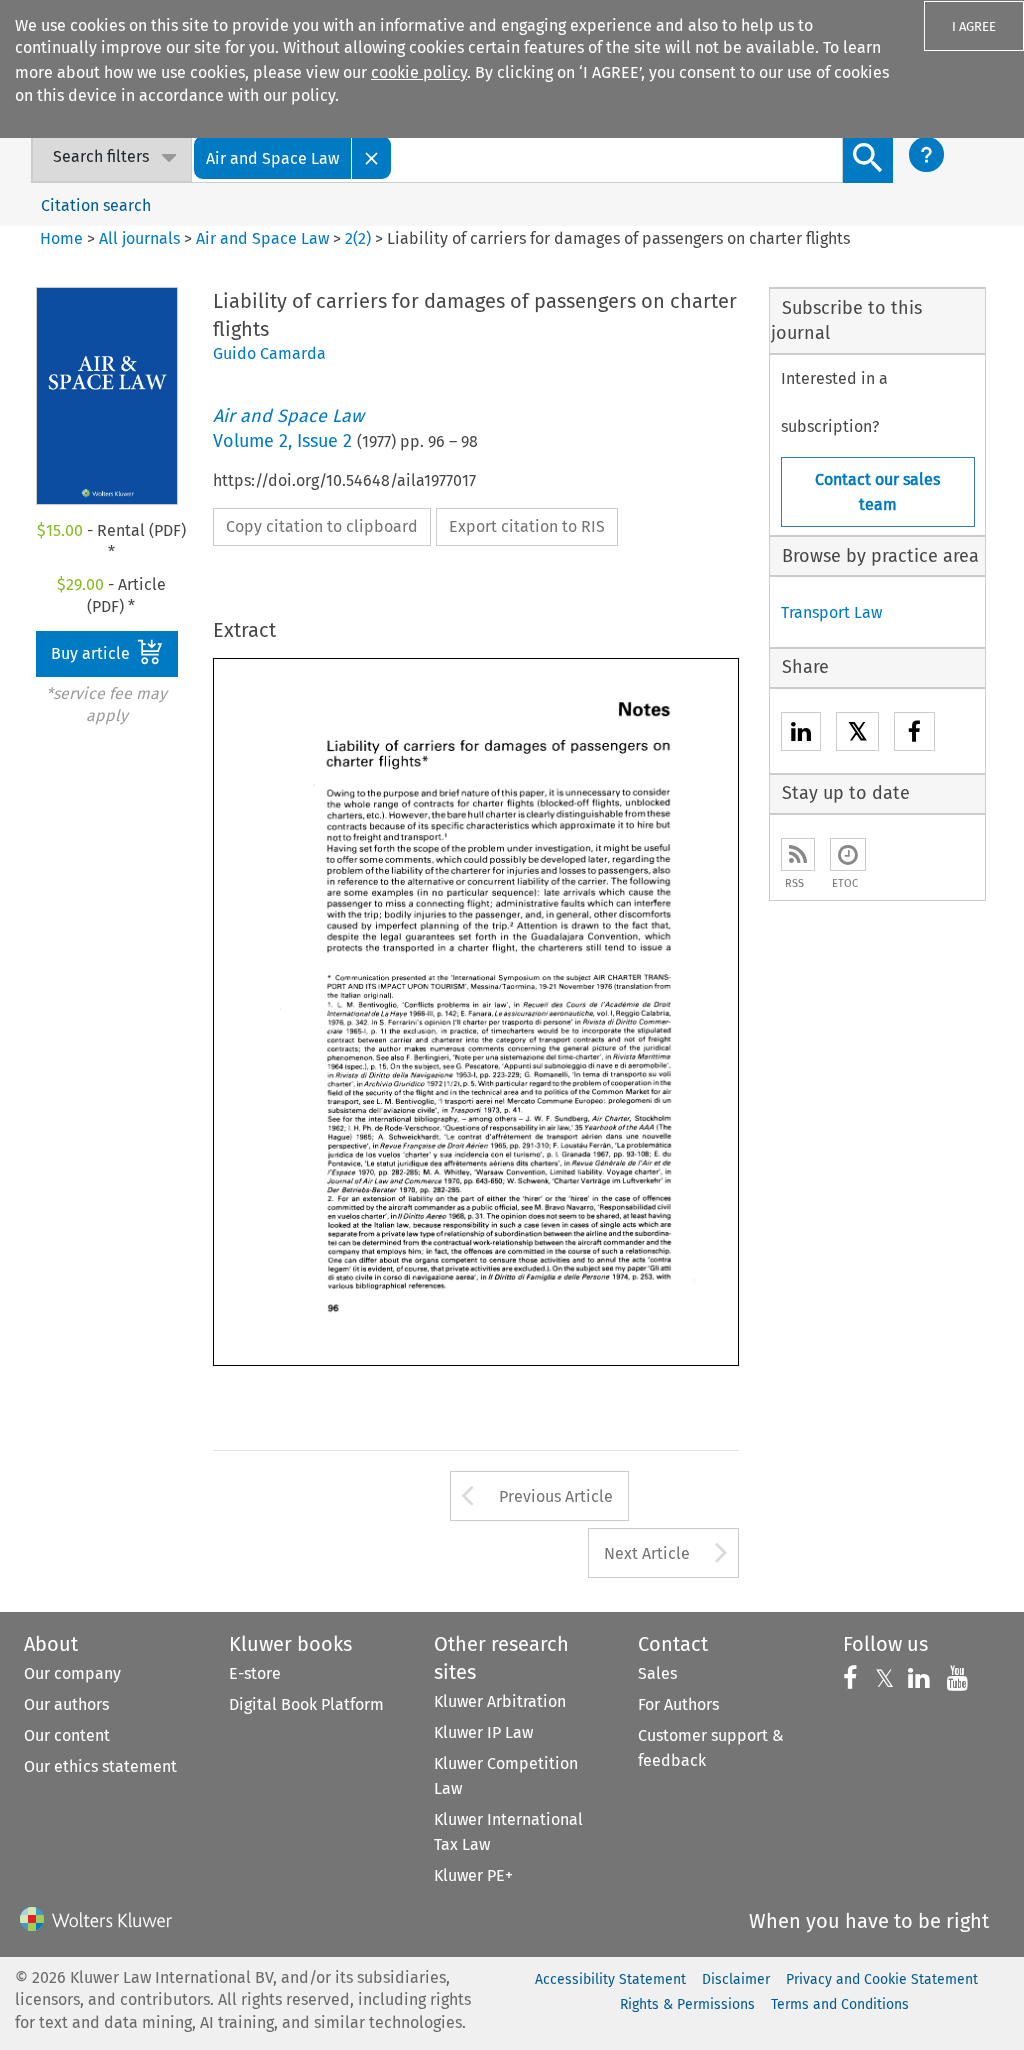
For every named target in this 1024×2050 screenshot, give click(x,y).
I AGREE (974, 26)
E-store (255, 1673)
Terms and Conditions (840, 2004)
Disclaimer (736, 1979)
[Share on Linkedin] (801, 734)
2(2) (358, 238)
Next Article (647, 1553)
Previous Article (556, 1496)
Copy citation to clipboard (322, 526)
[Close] (372, 157)
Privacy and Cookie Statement (882, 1979)
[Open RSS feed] (798, 854)
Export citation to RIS (527, 526)
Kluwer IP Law (483, 1732)
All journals (141, 238)
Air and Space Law (262, 238)
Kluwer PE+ (473, 1875)
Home (61, 238)
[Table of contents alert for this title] (848, 854)
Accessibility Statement (610, 1979)
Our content (67, 1735)
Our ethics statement (100, 1766)
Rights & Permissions (687, 2004)
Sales (657, 1673)
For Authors (678, 1704)
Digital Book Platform (306, 1704)
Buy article (92, 653)
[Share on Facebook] (914, 734)
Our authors (66, 1704)
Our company (72, 1673)
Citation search (96, 205)
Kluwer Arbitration (500, 1701)
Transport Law (831, 612)
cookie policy (419, 72)
